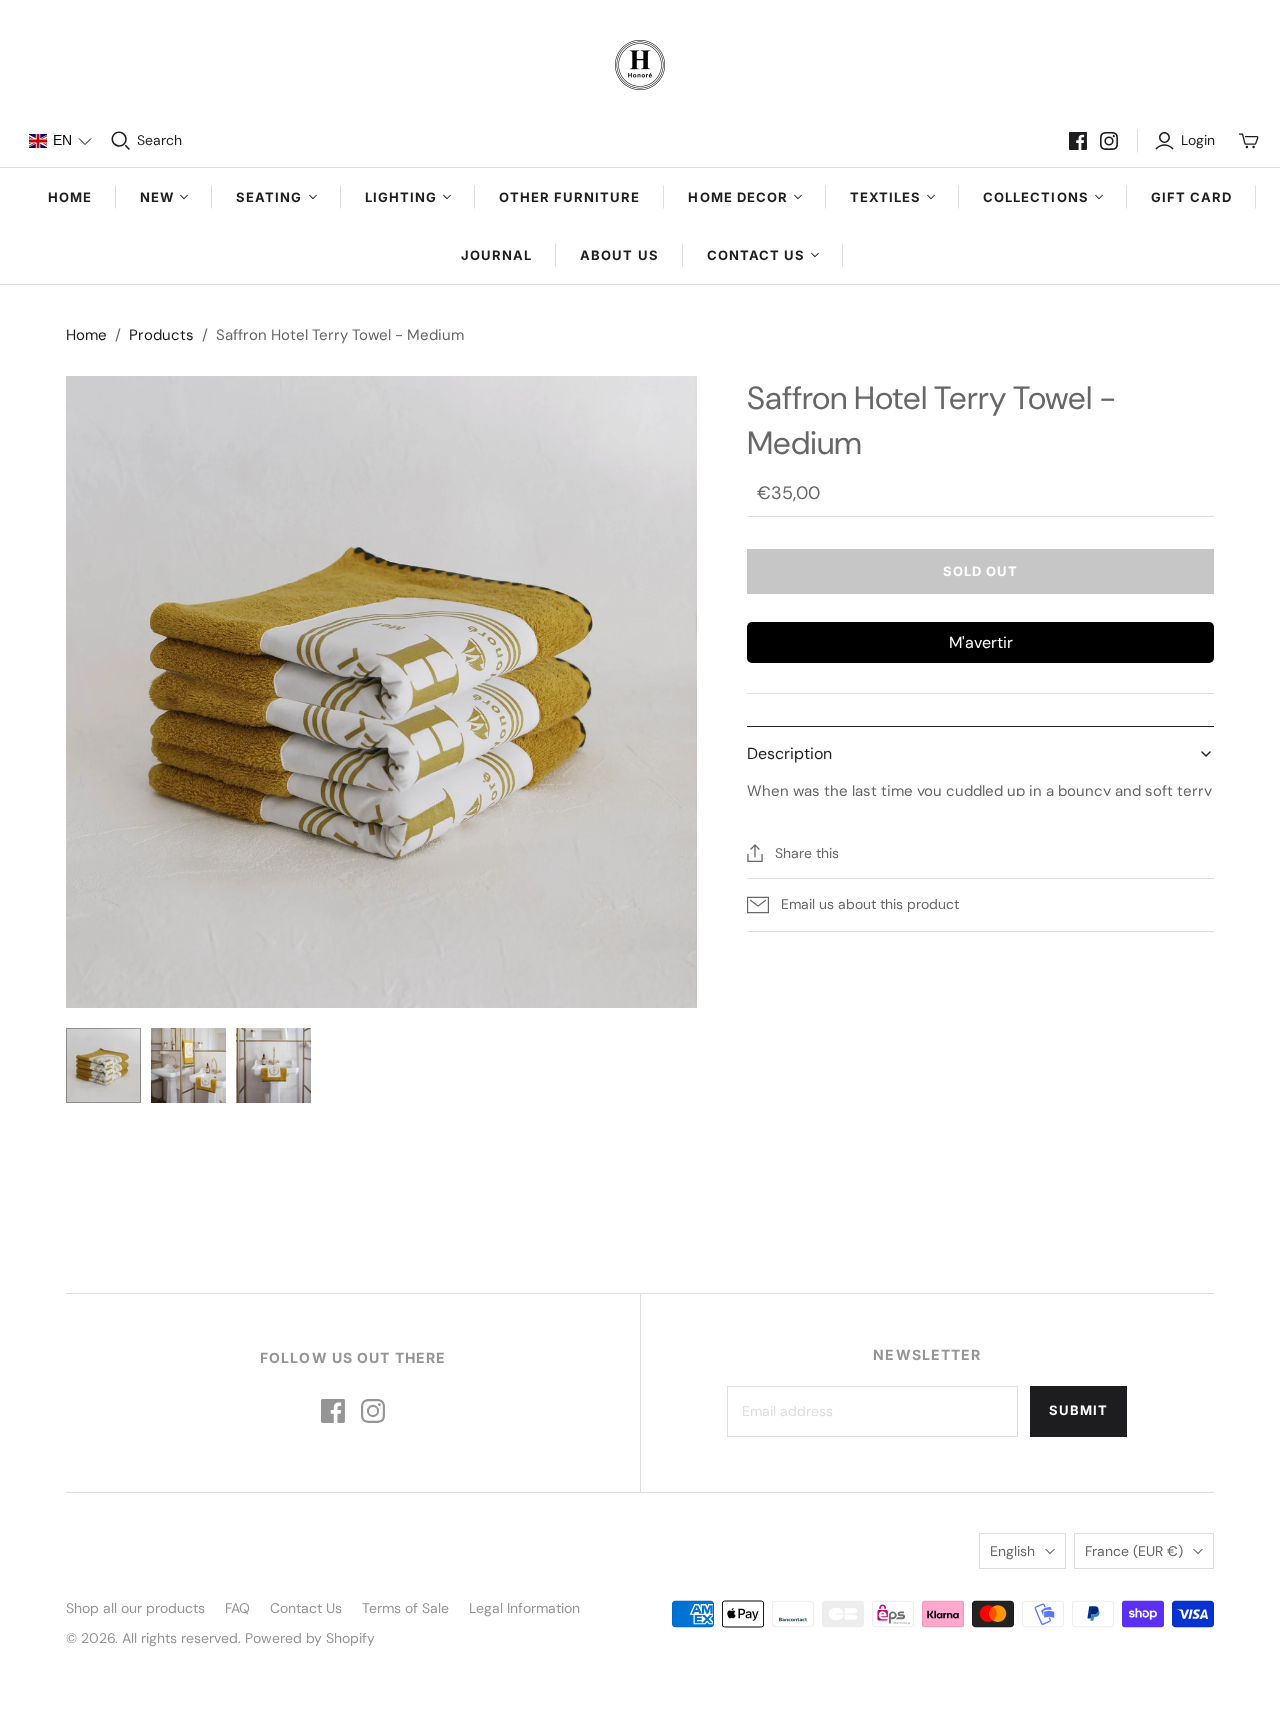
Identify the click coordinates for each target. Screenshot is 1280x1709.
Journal (496, 255)
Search (159, 140)
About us (619, 255)
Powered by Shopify (310, 1638)
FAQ (237, 1608)
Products (161, 335)
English (1012, 1551)
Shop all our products (135, 1608)
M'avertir (981, 642)
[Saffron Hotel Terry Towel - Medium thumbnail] (103, 1065)
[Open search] (121, 141)
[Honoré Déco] (640, 65)
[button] (60, 141)
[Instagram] (1109, 141)
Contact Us (306, 1608)
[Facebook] (1078, 141)
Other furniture (570, 197)
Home (70, 197)
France (1134, 1551)
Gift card (1191, 197)
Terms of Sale (405, 1608)
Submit (1078, 1410)
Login (1198, 140)
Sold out (980, 571)
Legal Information (524, 1608)
